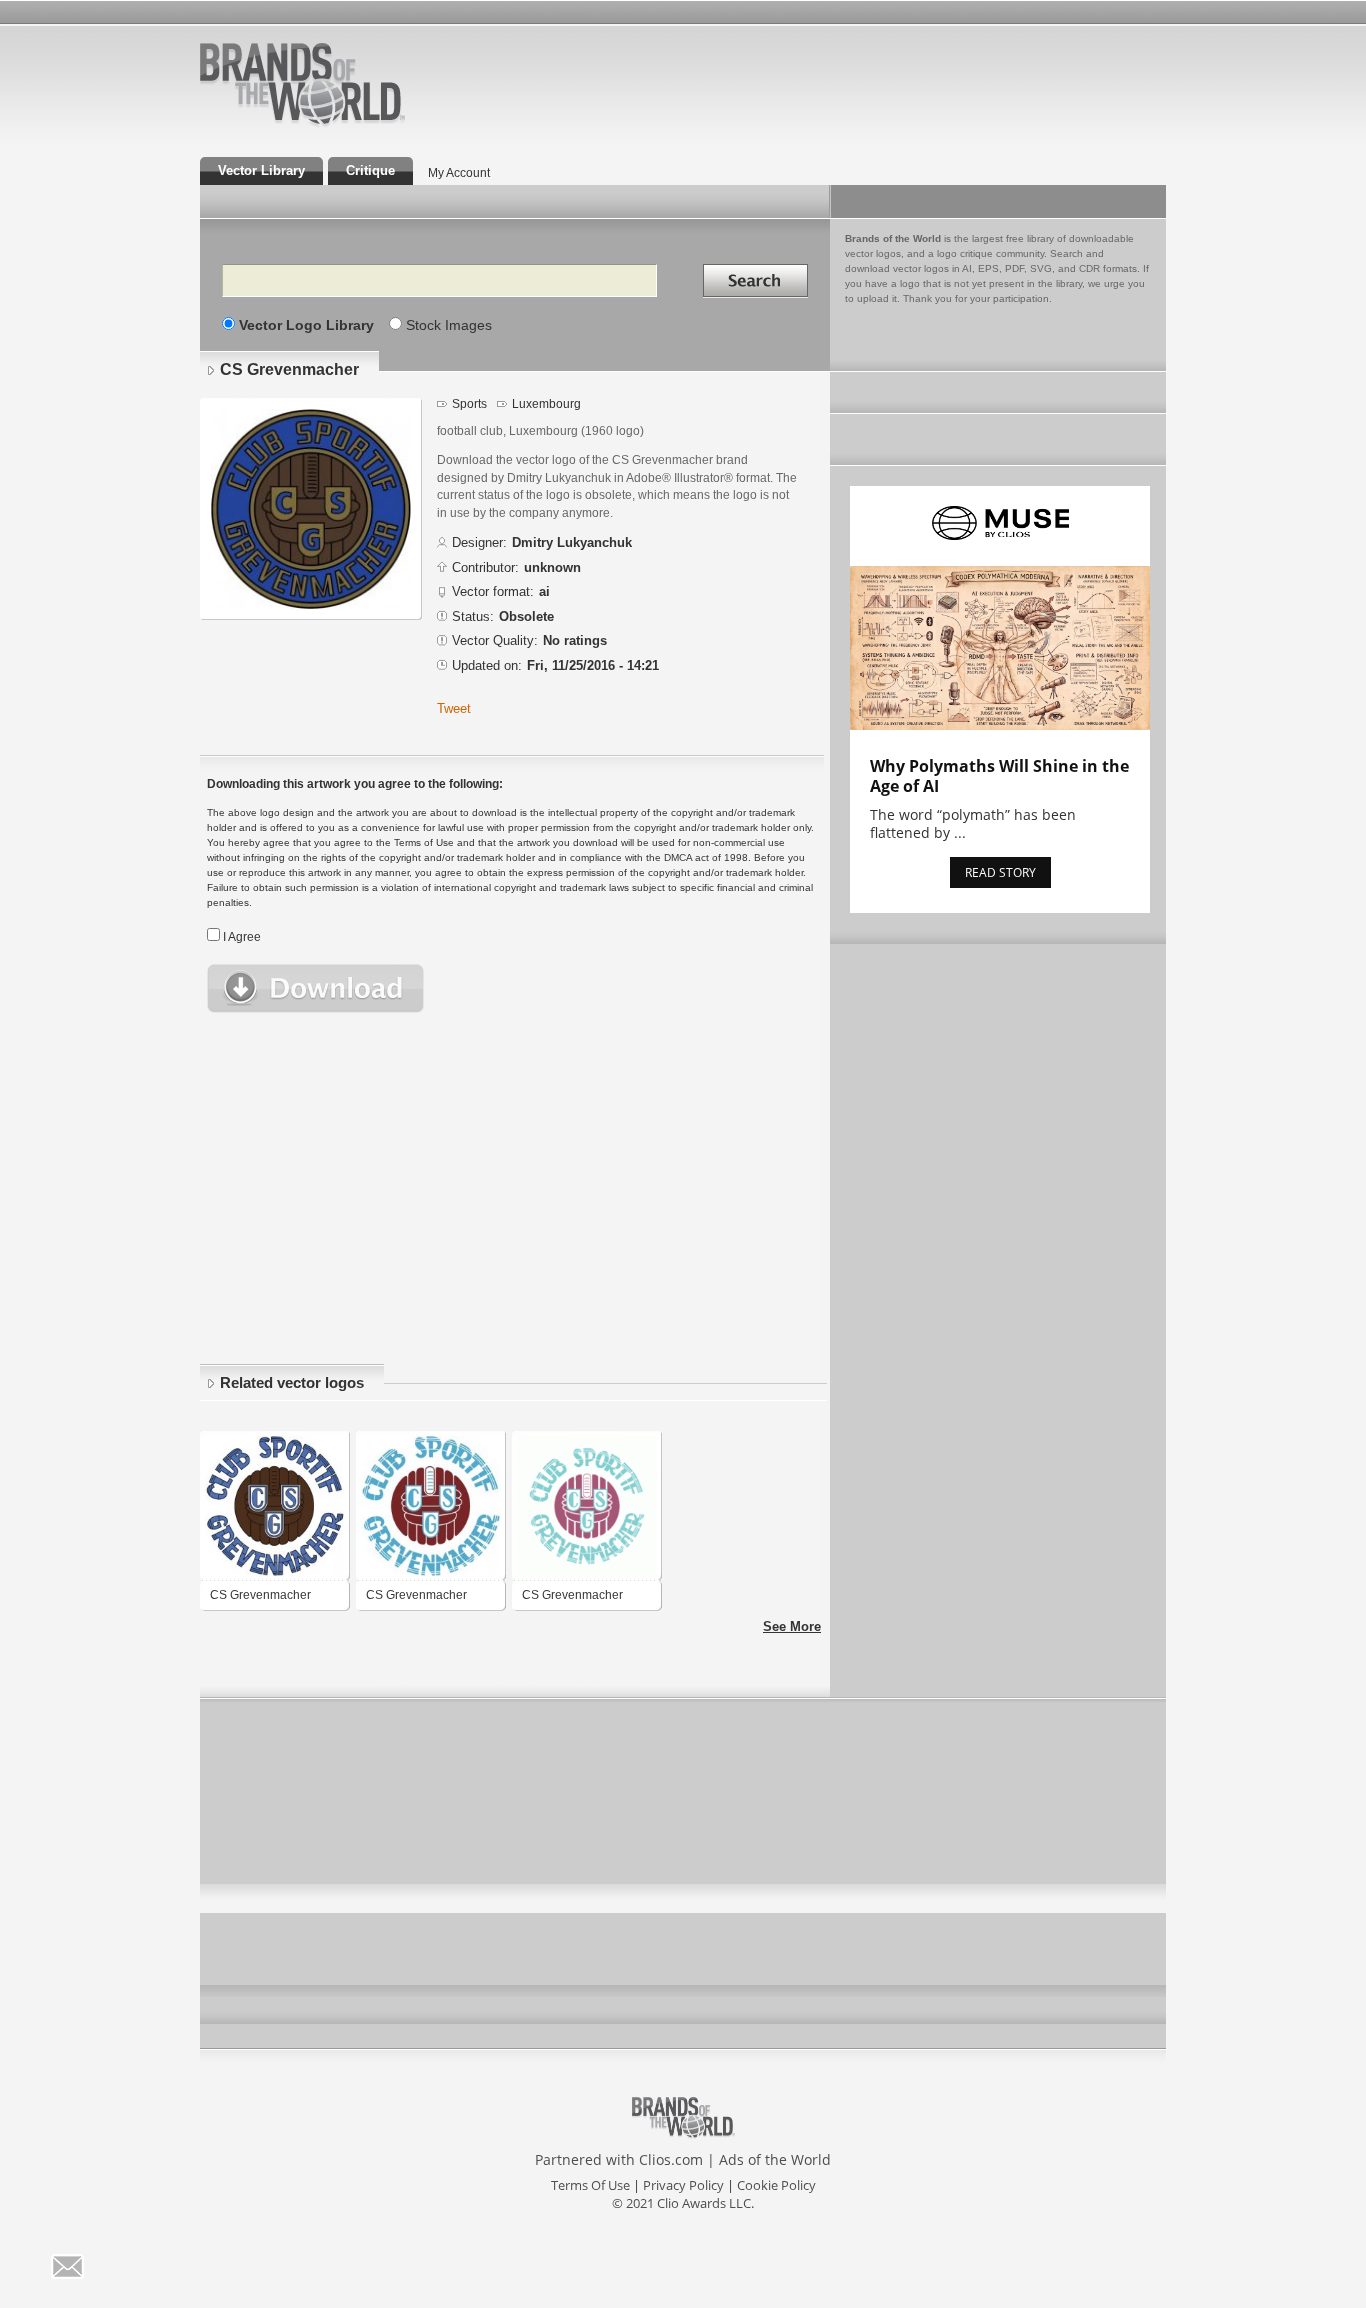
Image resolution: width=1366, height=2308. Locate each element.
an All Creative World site (367, 124)
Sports (469, 404)
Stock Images (449, 325)
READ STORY (1000, 872)
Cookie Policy (776, 2185)
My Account (459, 173)
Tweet (454, 708)
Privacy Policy (683, 2185)
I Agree (242, 937)
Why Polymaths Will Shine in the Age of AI (999, 776)
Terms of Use (590, 2185)
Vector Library (261, 170)
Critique (370, 170)
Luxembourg (546, 404)
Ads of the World (775, 2159)
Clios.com (671, 2159)
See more (792, 1626)
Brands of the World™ (302, 84)
